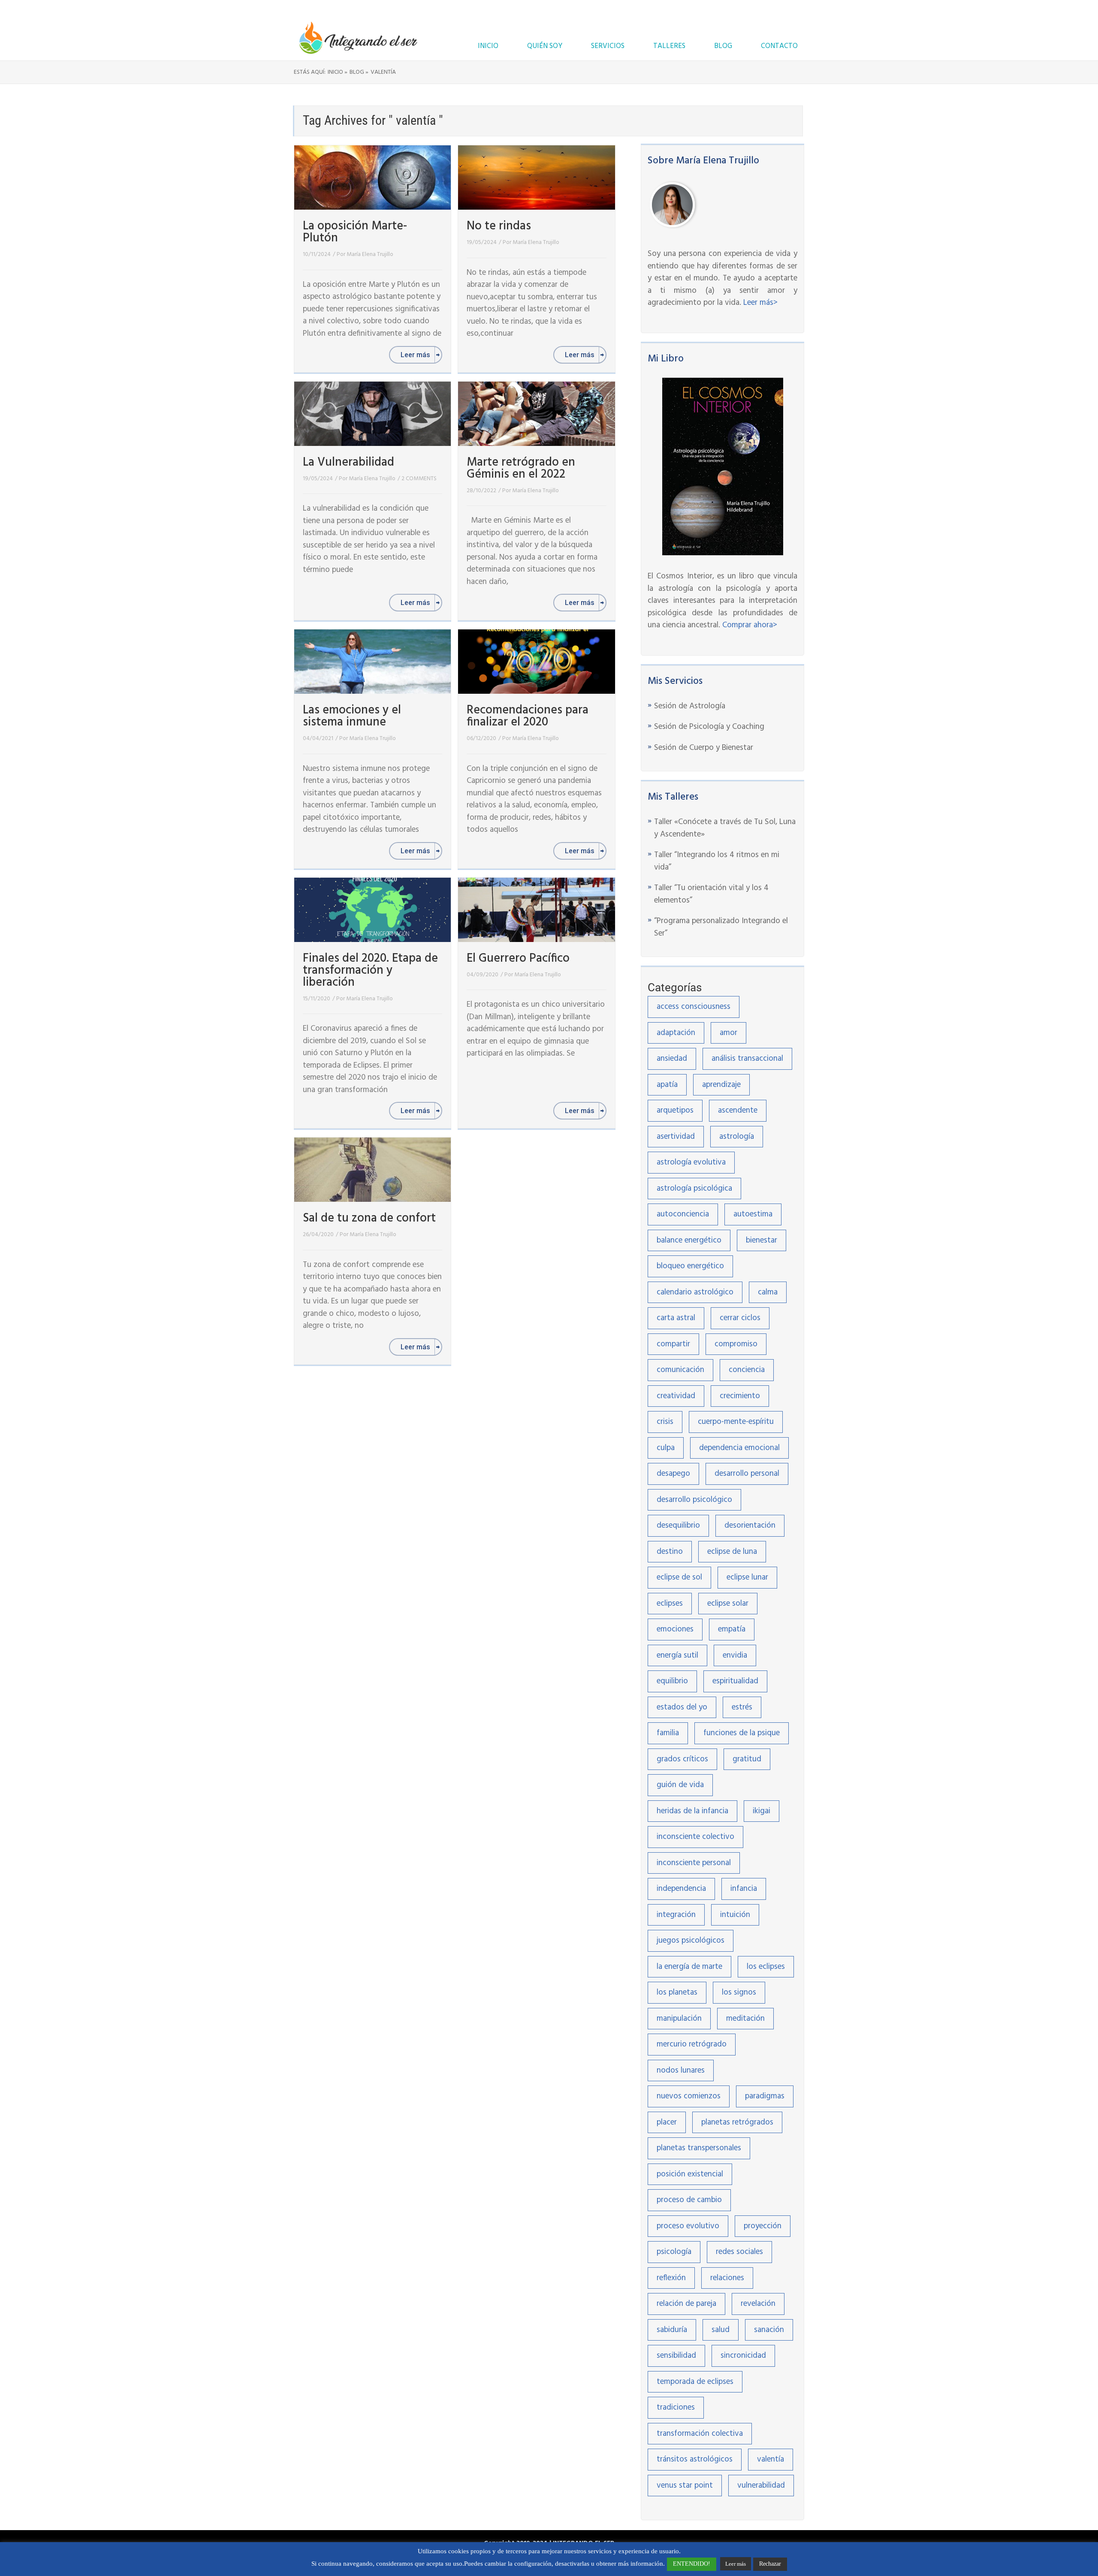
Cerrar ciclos (740, 1318)
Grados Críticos (682, 1759)
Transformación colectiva (700, 2434)
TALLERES (669, 46)
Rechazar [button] (770, 2564)
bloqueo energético (690, 1266)
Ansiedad (672, 1059)
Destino (670, 1552)
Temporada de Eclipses (695, 2382)
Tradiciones (676, 2407)
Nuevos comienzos (689, 2096)
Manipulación (679, 2019)
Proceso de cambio (689, 2200)
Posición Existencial (690, 2174)
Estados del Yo (682, 1707)
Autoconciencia (683, 1214)
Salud (721, 2330)
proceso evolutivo (688, 2226)
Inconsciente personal (694, 1863)
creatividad (676, 1396)
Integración (676, 1915)
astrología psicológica (694, 1189)
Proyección (763, 2226)
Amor (728, 1033)
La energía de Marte (689, 1967)
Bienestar (762, 1240)
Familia (668, 1733)
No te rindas (499, 226)
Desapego (673, 1474)
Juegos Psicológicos (691, 1941)
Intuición (735, 1915)
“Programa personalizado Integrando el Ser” (721, 927)
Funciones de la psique (742, 1733)
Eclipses (670, 1604)
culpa (666, 1448)
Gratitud (747, 1759)
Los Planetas (677, 1992)
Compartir (673, 1344)
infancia (744, 1889)
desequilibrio (678, 1526)
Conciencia (747, 1370)
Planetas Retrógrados (737, 2122)
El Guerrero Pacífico (518, 958)
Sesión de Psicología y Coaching (709, 727)
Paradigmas (765, 2096)
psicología (674, 2252)
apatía (667, 1085)
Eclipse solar (728, 1604)
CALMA (768, 1292)
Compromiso (736, 1344)
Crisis (665, 1422)
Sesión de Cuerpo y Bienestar (704, 748)
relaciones (727, 2278)
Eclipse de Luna (732, 1552)
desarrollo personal (747, 1474)
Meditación (745, 2019)
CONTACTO (779, 46)
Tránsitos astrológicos (695, 2459)
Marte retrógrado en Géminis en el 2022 (521, 468)
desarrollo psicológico (694, 1500)
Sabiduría (672, 2330)
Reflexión (671, 2278)
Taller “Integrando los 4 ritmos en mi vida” (717, 861)
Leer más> (760, 303)
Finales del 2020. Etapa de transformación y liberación (370, 971)
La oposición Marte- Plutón (355, 232)
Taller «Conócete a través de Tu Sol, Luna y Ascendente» (725, 828)
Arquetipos (675, 1110)
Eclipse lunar (747, 1577)
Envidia (735, 1655)
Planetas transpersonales (699, 2148)
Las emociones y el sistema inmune (352, 716)
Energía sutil (677, 1655)
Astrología (737, 1137)
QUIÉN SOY (545, 46)
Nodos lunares (681, 2070)
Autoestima (753, 1214)
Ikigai (762, 1811)
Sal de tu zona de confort (369, 1218)
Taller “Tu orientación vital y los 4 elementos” (711, 894)
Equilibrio (672, 1681)
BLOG (723, 46)
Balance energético (689, 1240)
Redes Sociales (739, 2252)
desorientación (750, 1526)
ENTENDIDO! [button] (692, 2564)
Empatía (732, 1629)
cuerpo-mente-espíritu (736, 1422)
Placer (667, 2122)
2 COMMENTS (419, 479)
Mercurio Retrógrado (692, 2044)
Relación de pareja (686, 2304)
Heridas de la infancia (692, 1811)
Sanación (769, 2330)
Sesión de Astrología (690, 706)
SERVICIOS (608, 46)
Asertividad (676, 1137)
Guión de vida (680, 1785)
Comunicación (680, 1370)
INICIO (488, 46)
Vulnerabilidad (761, 2486)
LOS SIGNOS (739, 1992)
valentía (771, 2459)
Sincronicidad (743, 2356)
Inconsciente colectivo (695, 1837)
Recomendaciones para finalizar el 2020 (528, 716)
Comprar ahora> (750, 625)
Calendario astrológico (695, 1292)
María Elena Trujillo (370, 254)
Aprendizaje (721, 1085)
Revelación (758, 2304)
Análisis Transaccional (747, 1059)
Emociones (675, 1629)
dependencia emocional (739, 1448)
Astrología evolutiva (691, 1162)
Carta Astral (676, 1318)
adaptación (676, 1033)
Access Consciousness (694, 1007)
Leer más (736, 2564)
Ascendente (738, 1110)
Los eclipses (766, 1967)
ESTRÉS (742, 1707)
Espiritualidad (735, 1681)
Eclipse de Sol (679, 1577)
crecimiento (740, 1396)
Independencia (681, 1889)
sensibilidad (676, 2356)
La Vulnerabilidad (348, 462)
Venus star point (685, 2486)
